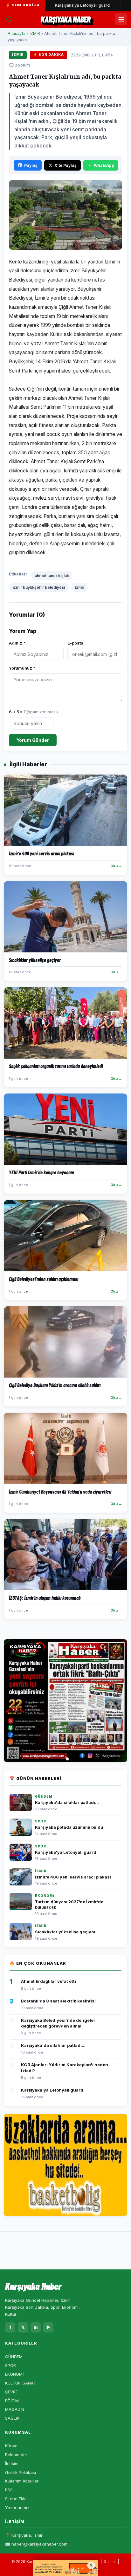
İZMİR (35, 33)
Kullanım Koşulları (22, 2481)
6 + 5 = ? (33, 712)
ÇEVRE (11, 2392)
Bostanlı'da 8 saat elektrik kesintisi (58, 2001)
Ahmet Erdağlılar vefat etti (48, 1981)
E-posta (75, 643)
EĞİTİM (12, 2401)
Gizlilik (110, 2562)
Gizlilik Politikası (21, 2472)
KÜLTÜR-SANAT (21, 2383)
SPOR (10, 2365)
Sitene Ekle (16, 2499)
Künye (11, 2446)
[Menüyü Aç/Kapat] (121, 19)
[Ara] (9, 19)
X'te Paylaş (65, 165)
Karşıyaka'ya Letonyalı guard (61, 5)
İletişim (12, 2463)
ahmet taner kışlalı (52, 576)
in (36, 2327)
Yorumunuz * (22, 668)
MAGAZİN (15, 2409)
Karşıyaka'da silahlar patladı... (67, 1803)
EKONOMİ (14, 2374)
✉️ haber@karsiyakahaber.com (36, 2544)
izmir (80, 587)
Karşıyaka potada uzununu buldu (69, 1827)
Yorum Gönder (33, 740)
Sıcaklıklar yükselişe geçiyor (65, 1932)
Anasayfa (17, 33)
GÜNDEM (14, 2357)
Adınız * (17, 643)
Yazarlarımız (17, 2508)
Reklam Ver (16, 2455)
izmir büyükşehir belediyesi (39, 587)
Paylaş (31, 165)
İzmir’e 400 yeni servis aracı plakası (73, 1877)
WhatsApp (104, 165)
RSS (9, 2490)
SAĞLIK (12, 2418)
